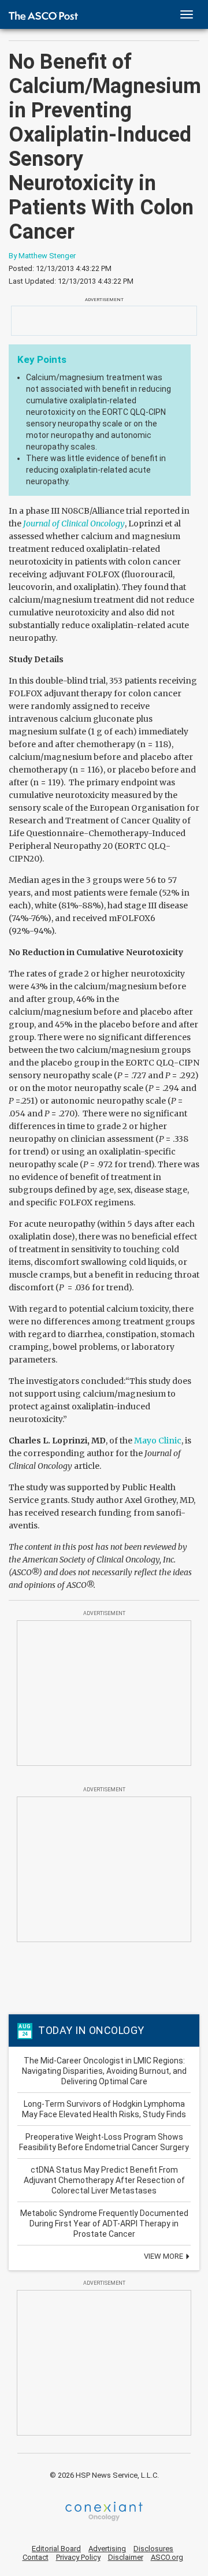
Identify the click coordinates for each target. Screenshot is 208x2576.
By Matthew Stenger (42, 256)
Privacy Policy (78, 2557)
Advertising (107, 2549)
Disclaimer (126, 2557)
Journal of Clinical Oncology (74, 524)
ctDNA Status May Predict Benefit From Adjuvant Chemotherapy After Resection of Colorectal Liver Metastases (104, 2180)
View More (164, 2256)
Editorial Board (56, 2549)
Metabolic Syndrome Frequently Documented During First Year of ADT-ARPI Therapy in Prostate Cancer (104, 2224)
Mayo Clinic (158, 1441)
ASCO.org (167, 2557)
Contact (36, 2557)
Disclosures (153, 2549)
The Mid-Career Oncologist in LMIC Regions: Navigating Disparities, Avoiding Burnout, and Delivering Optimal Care (104, 2071)
